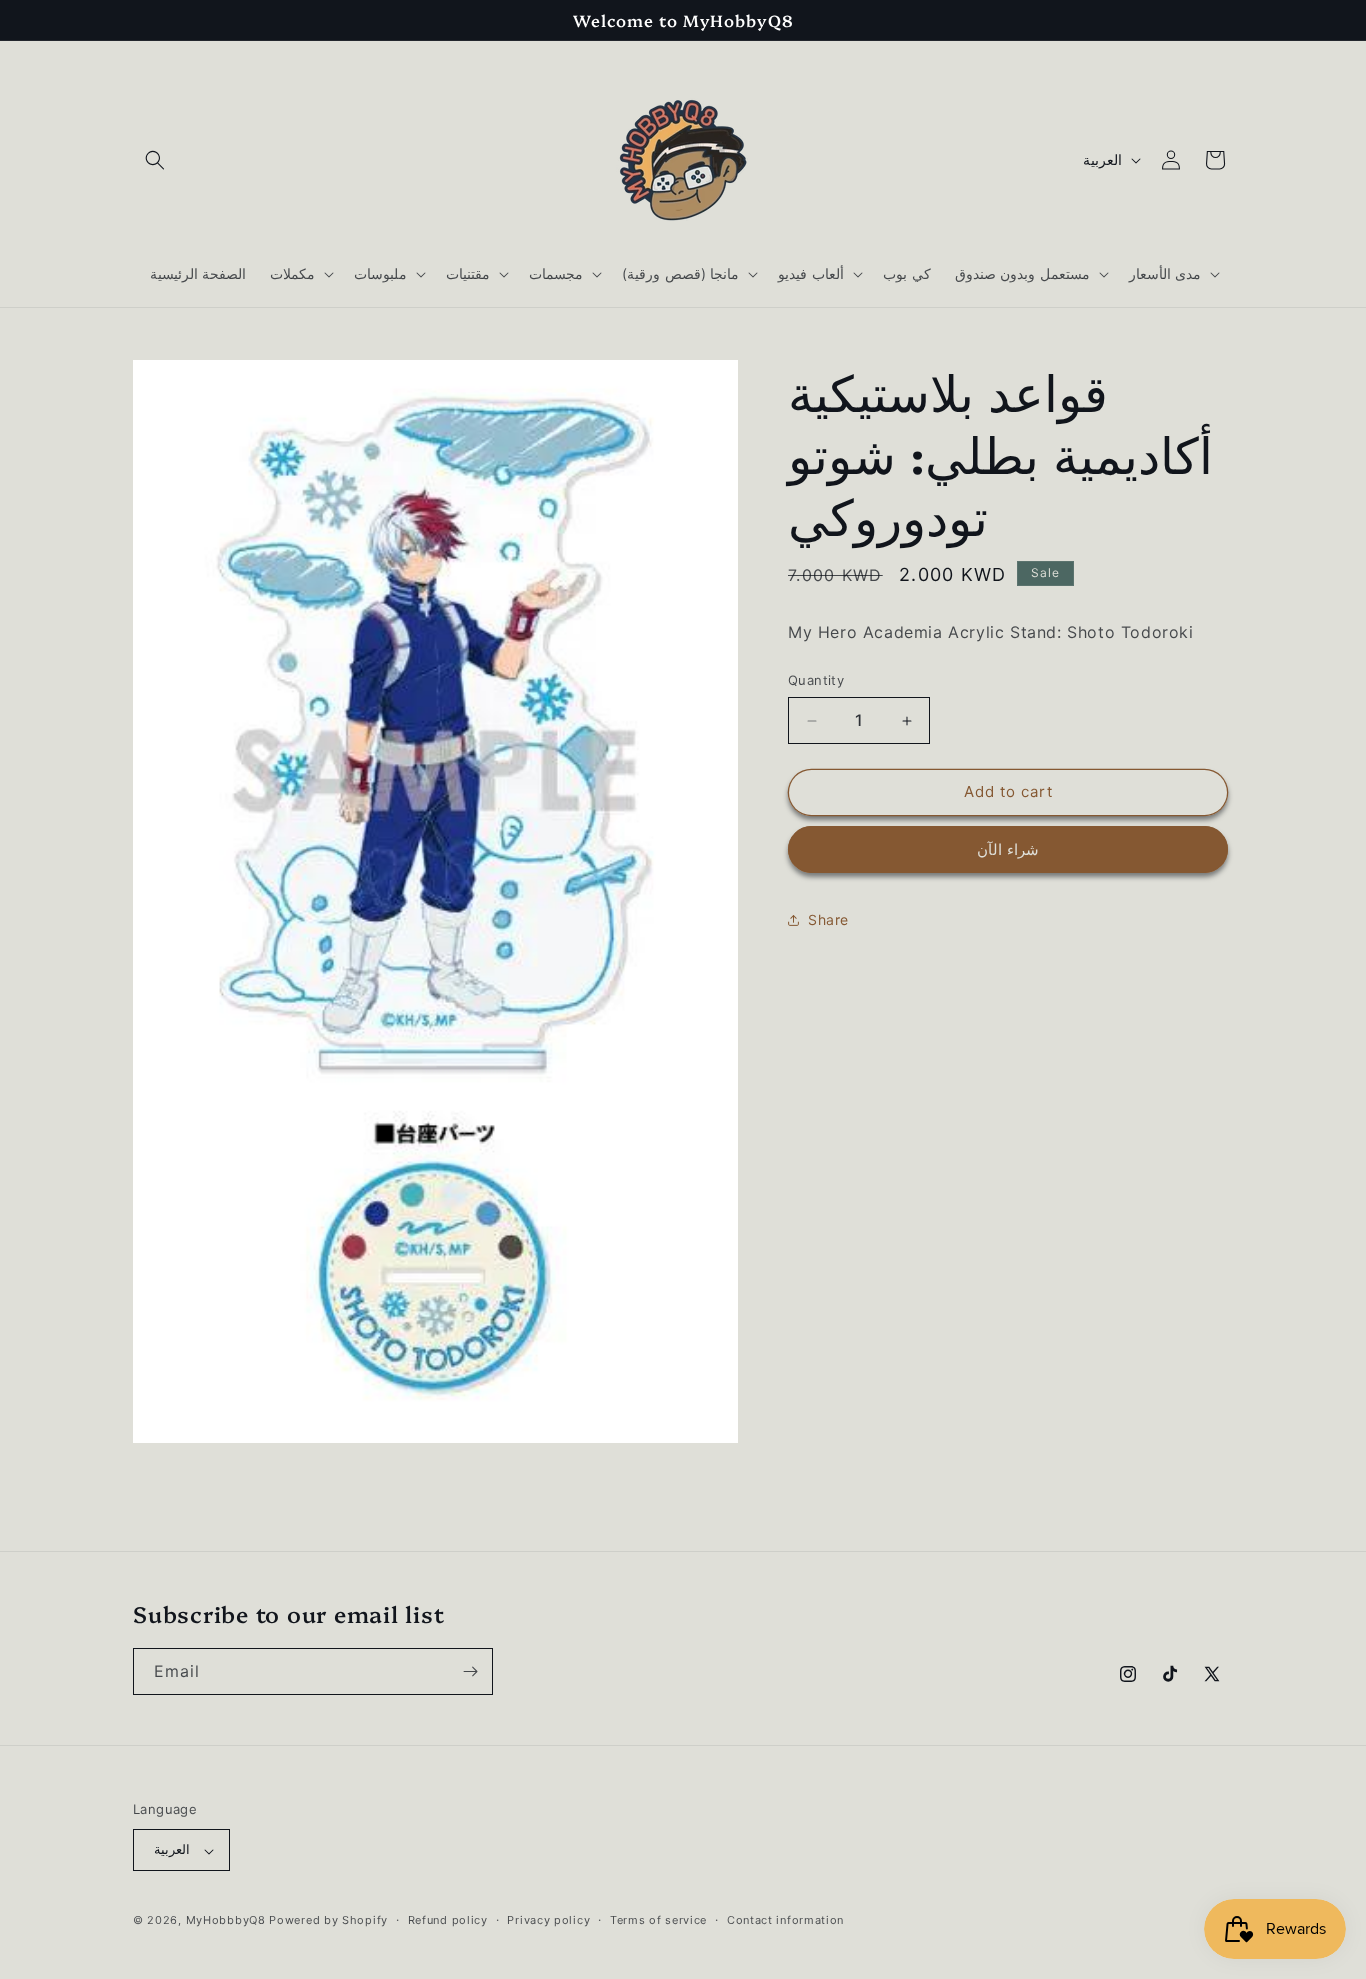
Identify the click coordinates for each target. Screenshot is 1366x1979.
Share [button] (828, 920)
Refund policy (448, 1921)
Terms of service (658, 1921)
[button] (155, 160)
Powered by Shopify (328, 1921)
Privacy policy (548, 1921)
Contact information (785, 1921)
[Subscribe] (470, 1671)
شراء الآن (1008, 849)
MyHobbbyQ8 (226, 1921)
